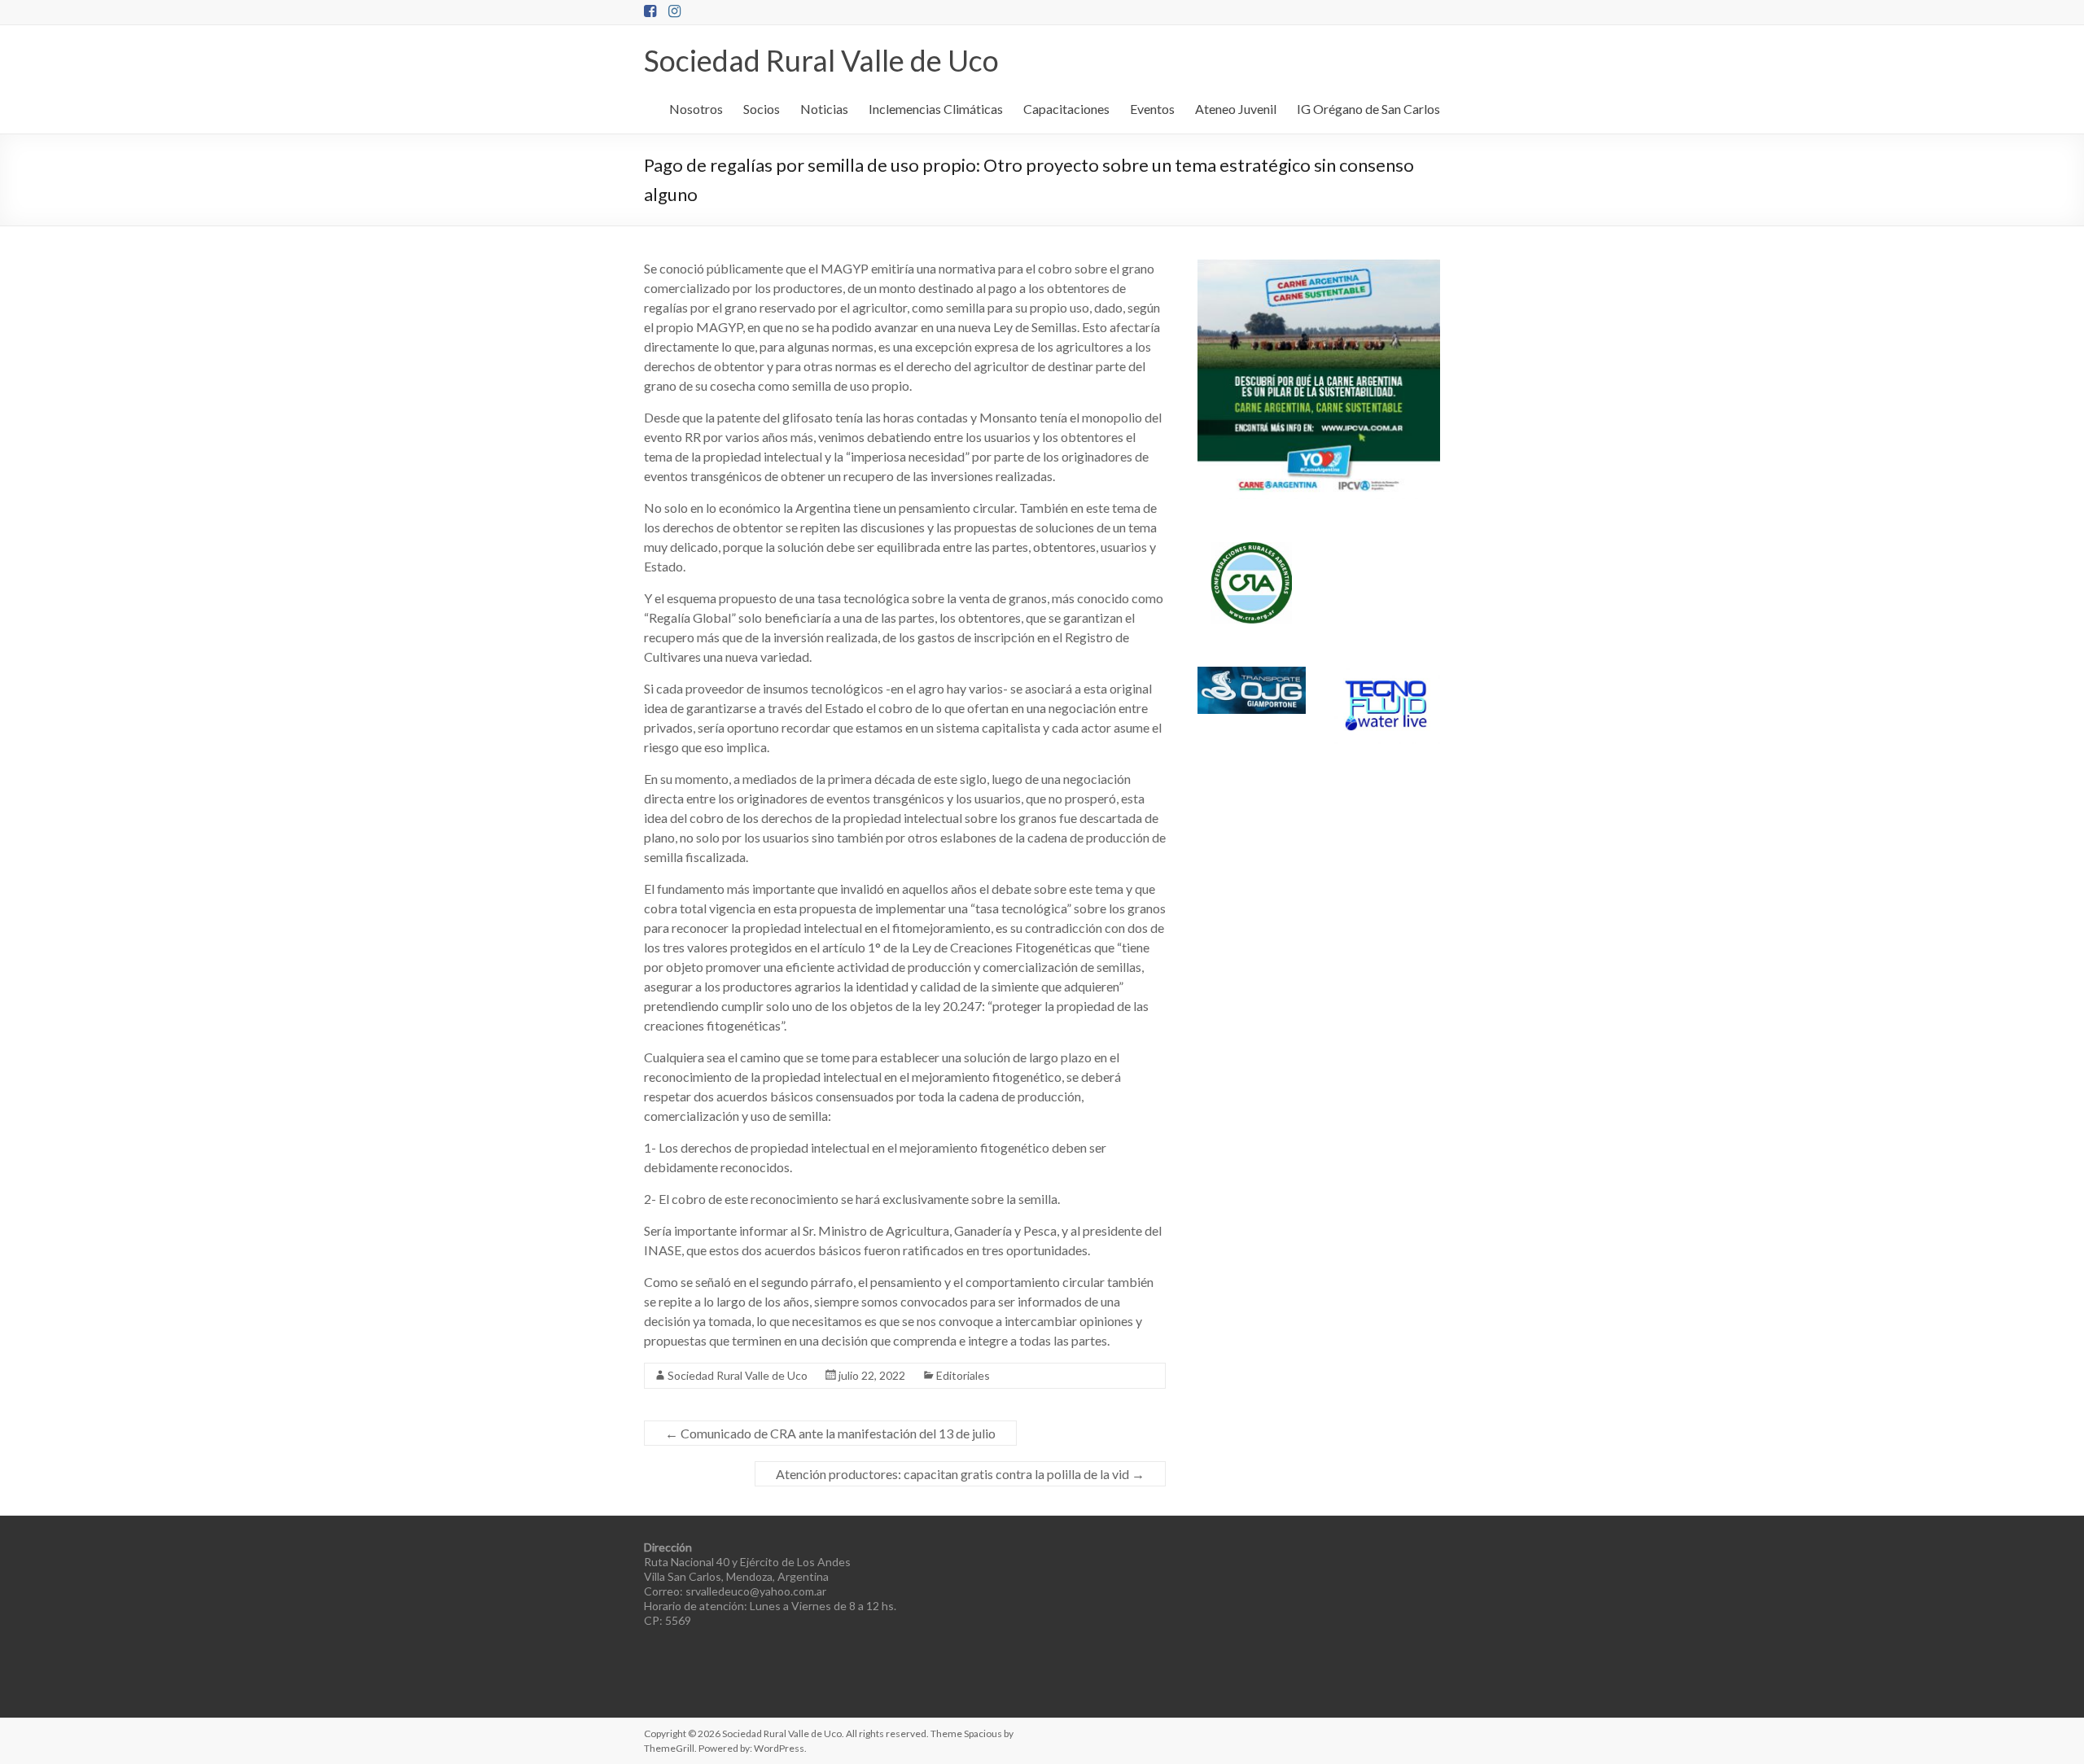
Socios (762, 109)
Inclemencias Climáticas (936, 109)
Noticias (824, 109)
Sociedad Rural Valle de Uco (821, 60)
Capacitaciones (1066, 109)
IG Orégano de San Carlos (1368, 109)
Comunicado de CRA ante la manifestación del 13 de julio (830, 1433)
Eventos (1152, 109)
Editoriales (963, 1375)
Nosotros (696, 109)
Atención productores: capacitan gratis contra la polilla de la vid (960, 1474)
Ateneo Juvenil (1236, 109)
